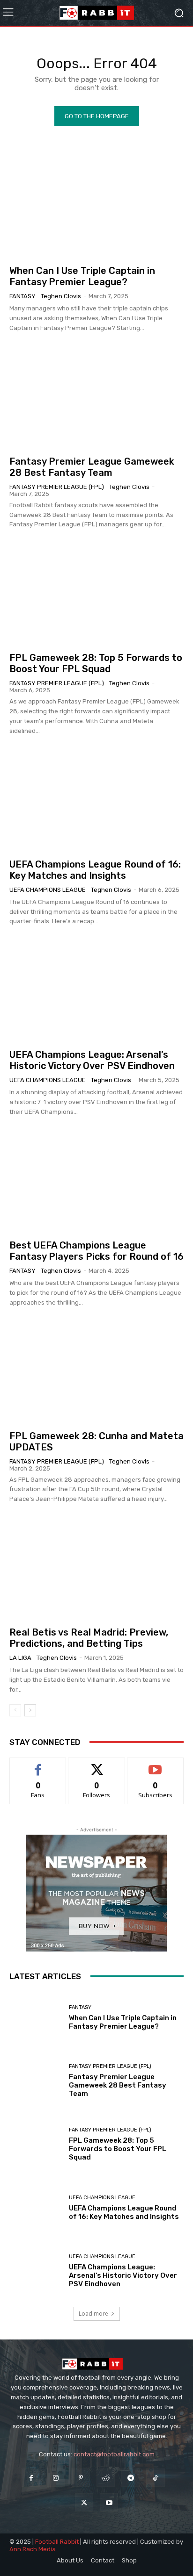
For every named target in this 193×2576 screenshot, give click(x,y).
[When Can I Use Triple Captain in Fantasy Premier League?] (96, 206)
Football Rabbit (57, 2542)
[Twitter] (84, 2502)
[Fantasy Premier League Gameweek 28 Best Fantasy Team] (96, 397)
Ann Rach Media (33, 2549)
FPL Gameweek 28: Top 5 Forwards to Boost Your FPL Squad (96, 663)
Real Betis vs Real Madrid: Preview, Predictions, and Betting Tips (89, 1638)
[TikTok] (155, 2478)
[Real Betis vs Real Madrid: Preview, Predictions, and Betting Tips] (96, 1568)
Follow (97, 1765)
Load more (93, 2314)
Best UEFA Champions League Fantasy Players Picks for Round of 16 (96, 1251)
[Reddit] (106, 2478)
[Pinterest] (81, 2478)
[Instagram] (56, 2478)
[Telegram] (130, 2478)
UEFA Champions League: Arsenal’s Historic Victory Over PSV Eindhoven (92, 1060)
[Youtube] (109, 2502)
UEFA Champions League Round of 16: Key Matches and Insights (95, 870)
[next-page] (30, 1710)
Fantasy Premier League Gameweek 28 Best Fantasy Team (92, 467)
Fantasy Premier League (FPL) (57, 487)
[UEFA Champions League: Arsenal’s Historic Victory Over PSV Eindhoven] (96, 990)
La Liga (20, 1658)
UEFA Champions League (48, 890)
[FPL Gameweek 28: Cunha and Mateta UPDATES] (96, 1371)
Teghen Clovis (61, 296)
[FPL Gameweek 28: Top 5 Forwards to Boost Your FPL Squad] (96, 593)
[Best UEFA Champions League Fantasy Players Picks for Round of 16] (96, 1180)
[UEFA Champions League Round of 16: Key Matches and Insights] (96, 800)
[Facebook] (31, 2478)
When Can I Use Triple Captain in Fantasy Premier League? (82, 276)
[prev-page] (15, 1710)
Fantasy (22, 296)
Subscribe (156, 1765)
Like (38, 1765)
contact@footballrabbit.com (114, 2454)
